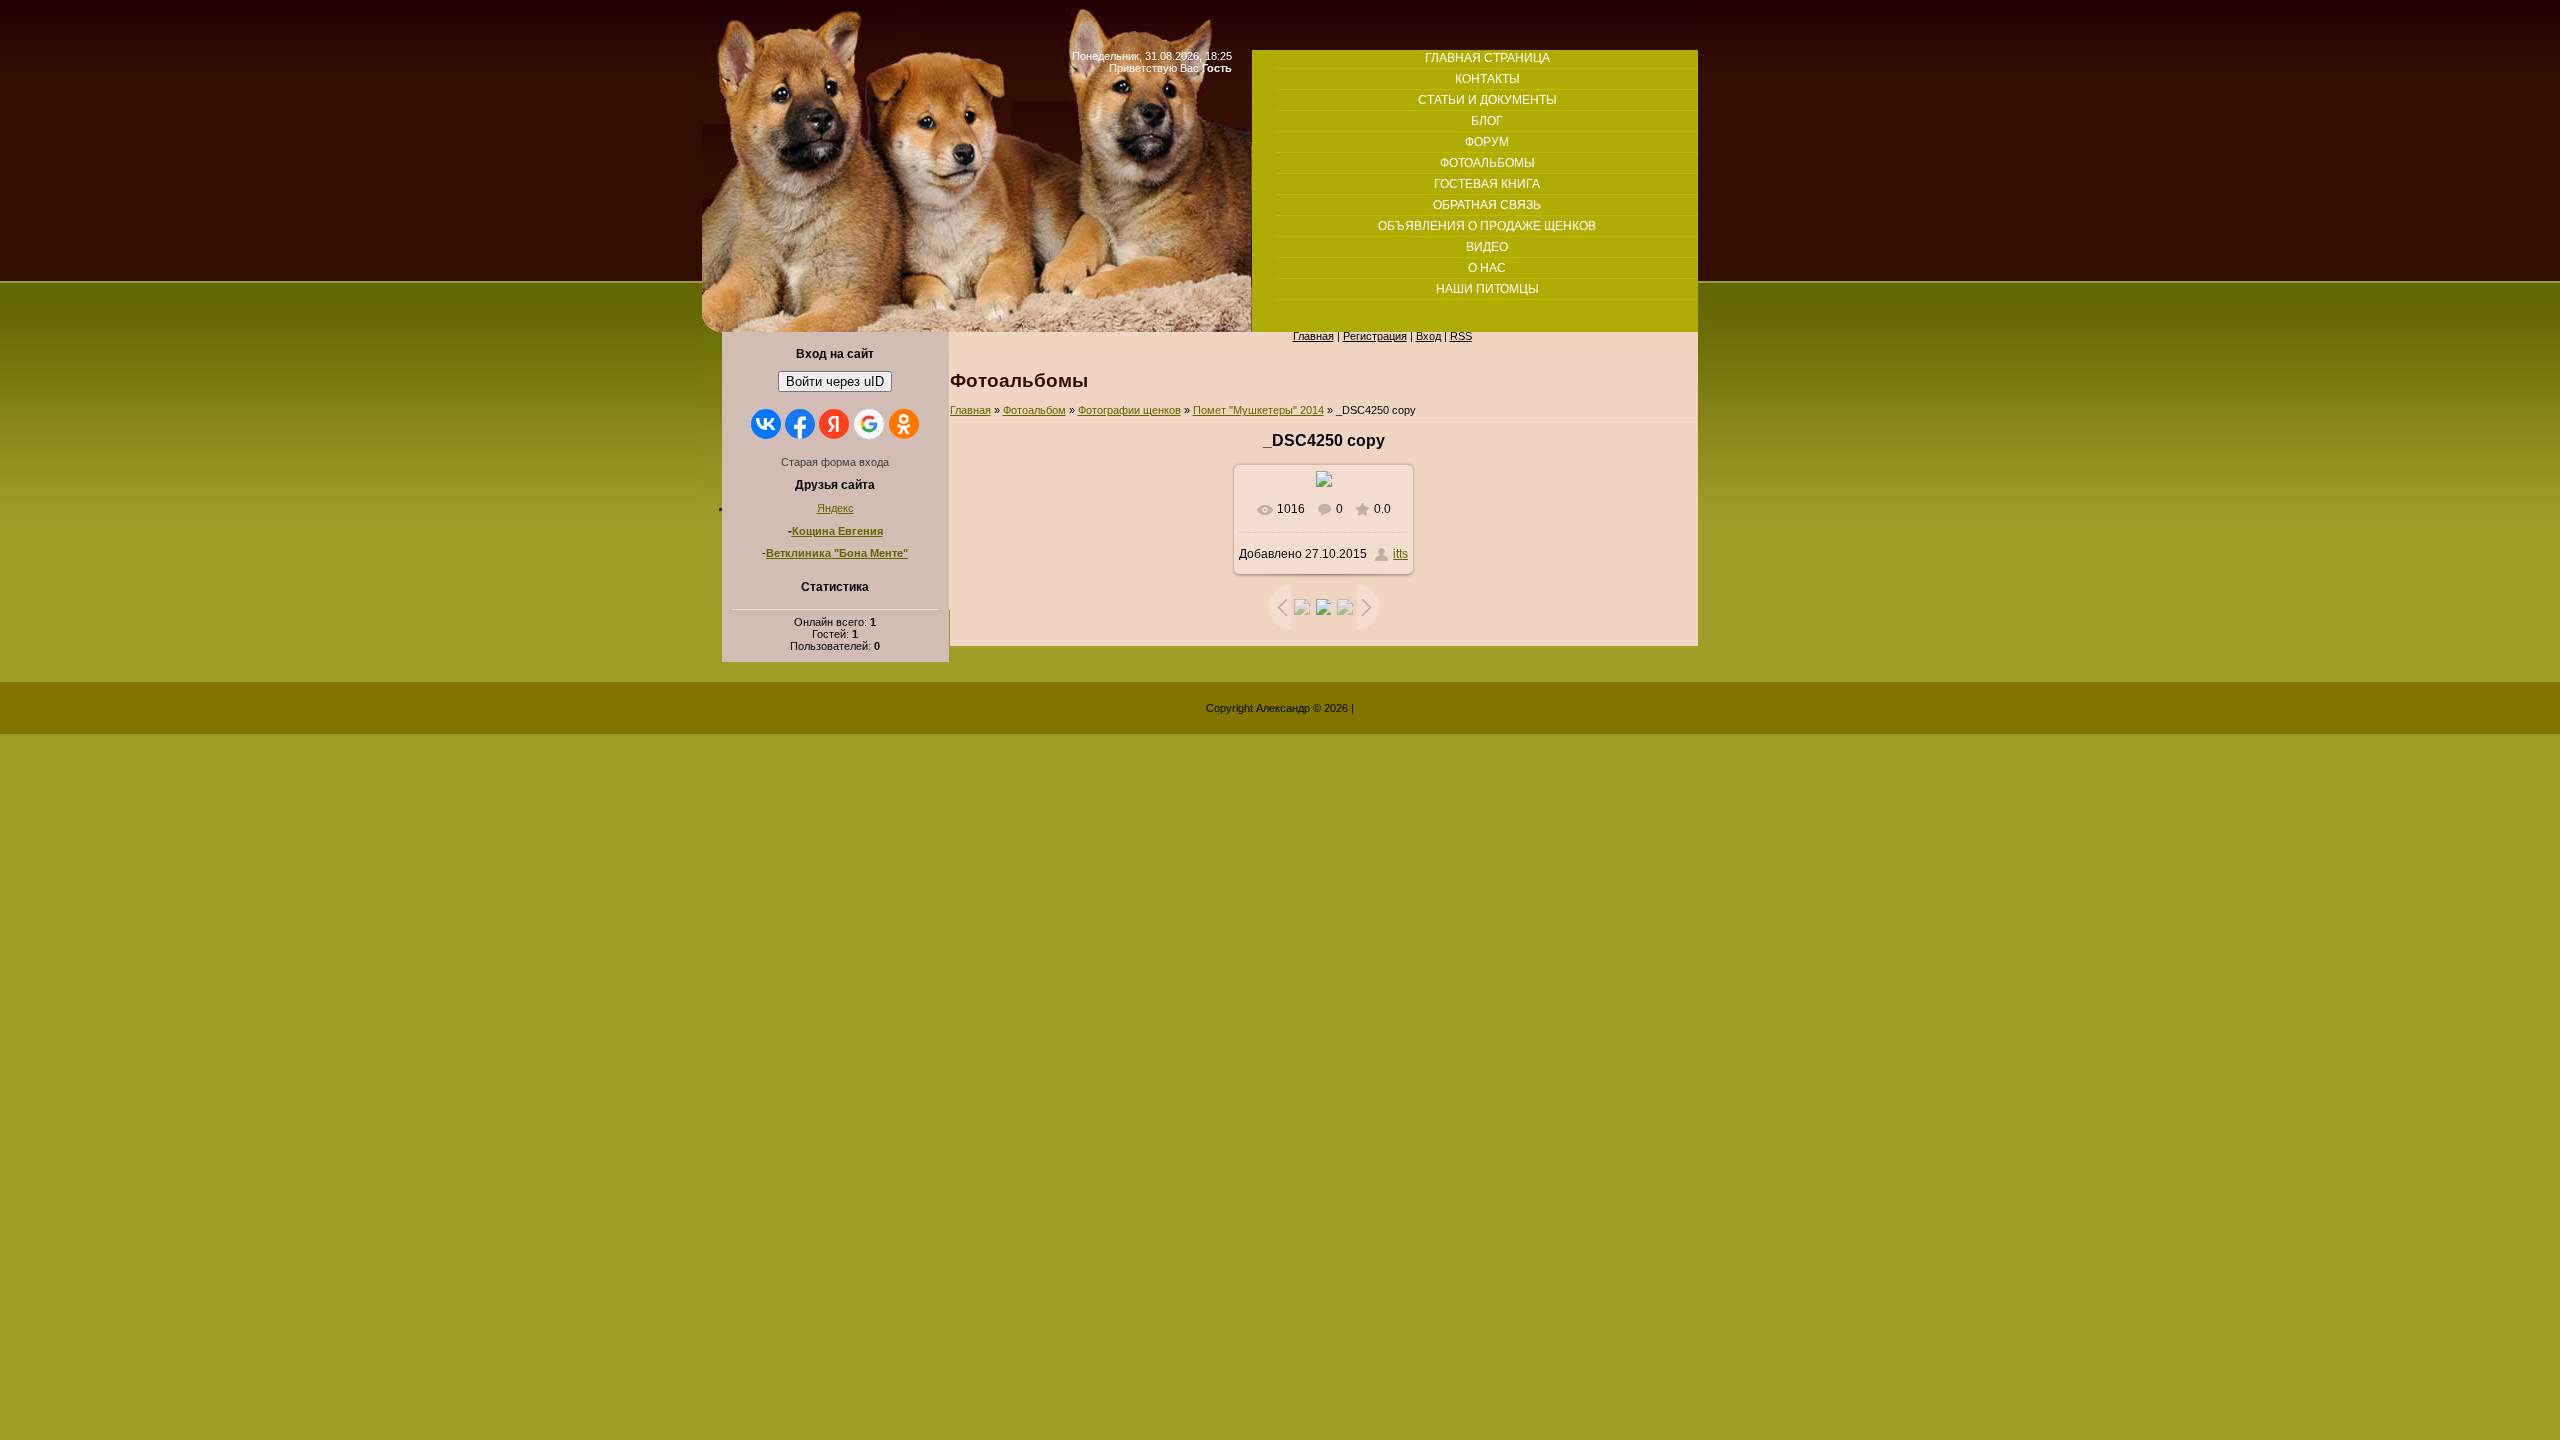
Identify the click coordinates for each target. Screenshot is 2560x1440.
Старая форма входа (835, 462)
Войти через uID (835, 381)
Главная (970, 410)
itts (1400, 554)
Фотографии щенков (1129, 410)
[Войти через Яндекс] (834, 424)
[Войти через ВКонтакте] (766, 424)
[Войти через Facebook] (800, 424)
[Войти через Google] (869, 424)
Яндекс (835, 508)
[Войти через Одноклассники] (904, 424)
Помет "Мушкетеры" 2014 (1258, 410)
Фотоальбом (1034, 410)
